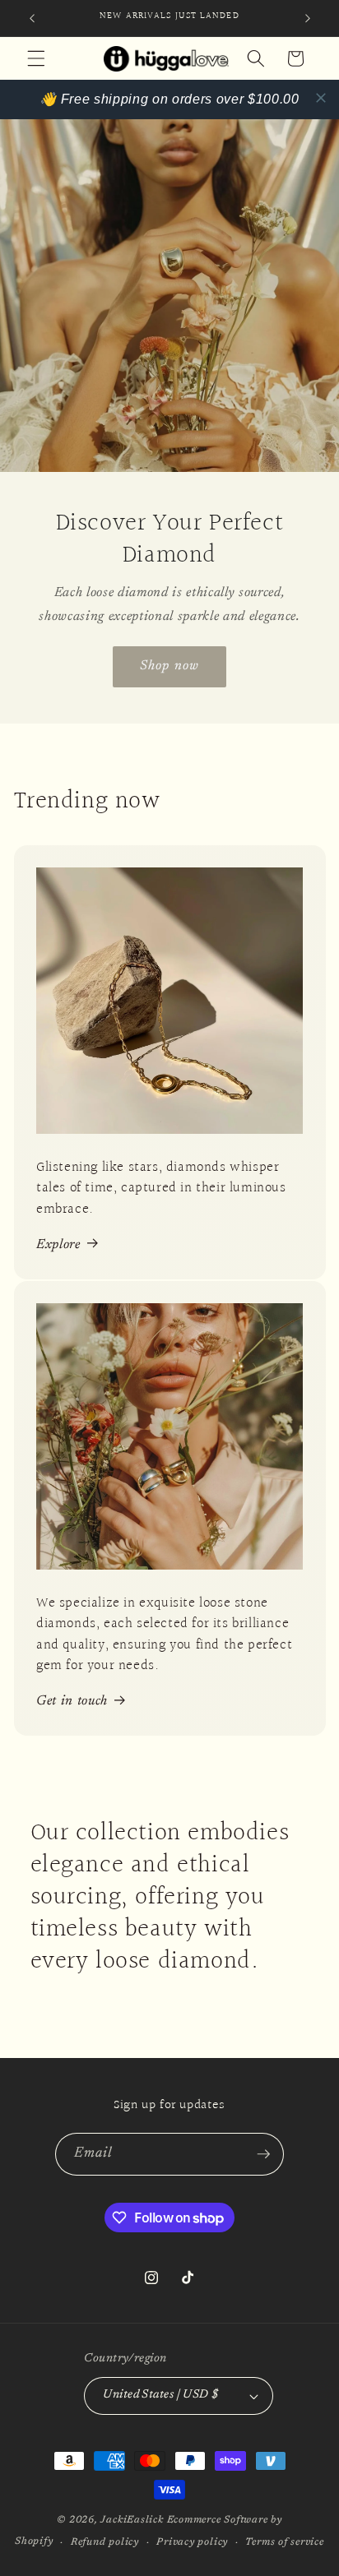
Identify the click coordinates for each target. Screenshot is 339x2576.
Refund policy (105, 2542)
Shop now (169, 666)
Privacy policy (192, 2542)
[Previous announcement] (32, 18)
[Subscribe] (263, 2154)
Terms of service (284, 2542)
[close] (321, 98)
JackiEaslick (132, 2520)
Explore (58, 1245)
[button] (36, 58)
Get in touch (72, 1701)
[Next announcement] (308, 18)
